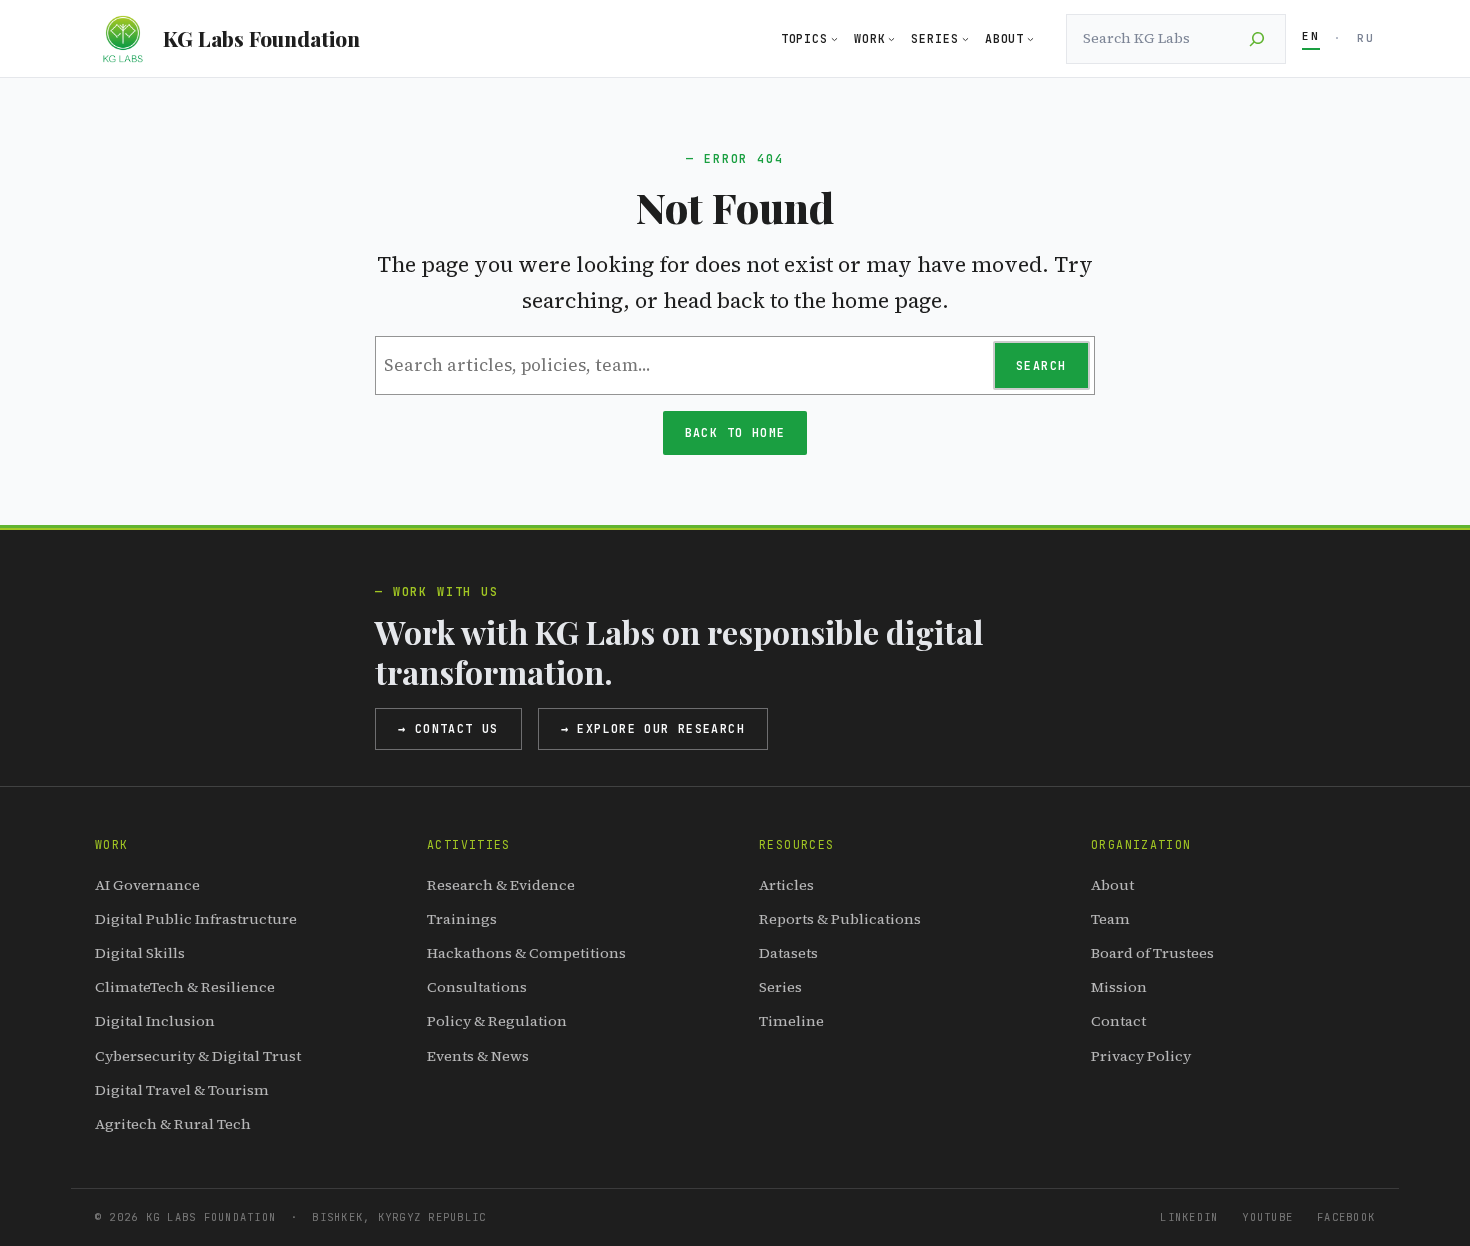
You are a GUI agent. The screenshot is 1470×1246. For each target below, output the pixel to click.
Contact (1118, 1021)
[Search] (1257, 39)
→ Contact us (448, 728)
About (1112, 885)
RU (1366, 38)
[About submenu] (1030, 38)
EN (1311, 36)
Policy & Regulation (497, 1021)
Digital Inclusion (155, 1021)
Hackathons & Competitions (526, 953)
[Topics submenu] (834, 38)
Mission (1119, 987)
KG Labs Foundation (261, 38)
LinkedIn (1189, 1217)
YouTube (1267, 1217)
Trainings (462, 919)
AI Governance (147, 885)
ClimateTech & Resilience (185, 987)
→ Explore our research (653, 728)
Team (1110, 919)
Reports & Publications (840, 919)
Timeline (791, 1021)
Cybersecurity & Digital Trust (198, 1056)
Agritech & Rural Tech (173, 1124)
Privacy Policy (1141, 1056)
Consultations (477, 987)
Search (1041, 365)
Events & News (478, 1056)
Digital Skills (140, 953)
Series (780, 987)
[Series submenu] (965, 38)
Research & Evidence (501, 885)
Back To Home (735, 432)
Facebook (1346, 1217)
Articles (786, 885)
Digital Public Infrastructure (196, 919)
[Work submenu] (891, 38)
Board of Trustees (1152, 953)
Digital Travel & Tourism (182, 1090)
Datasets (788, 953)
